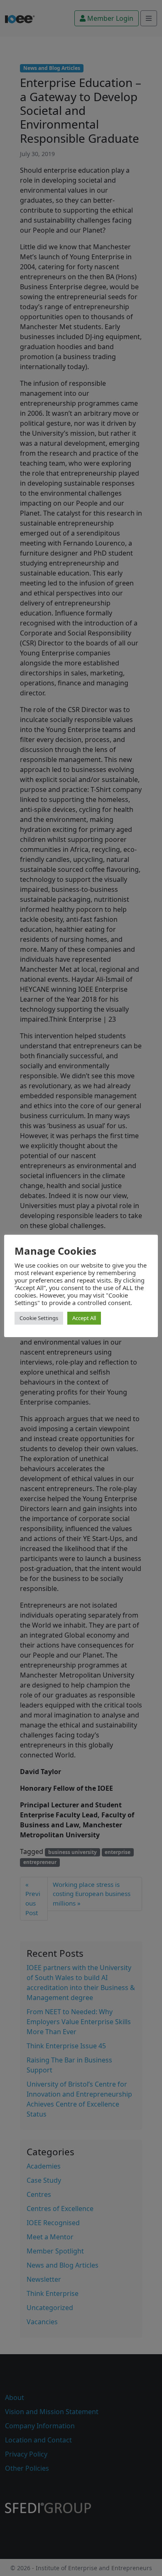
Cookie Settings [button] (39, 1318)
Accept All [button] (84, 1318)
